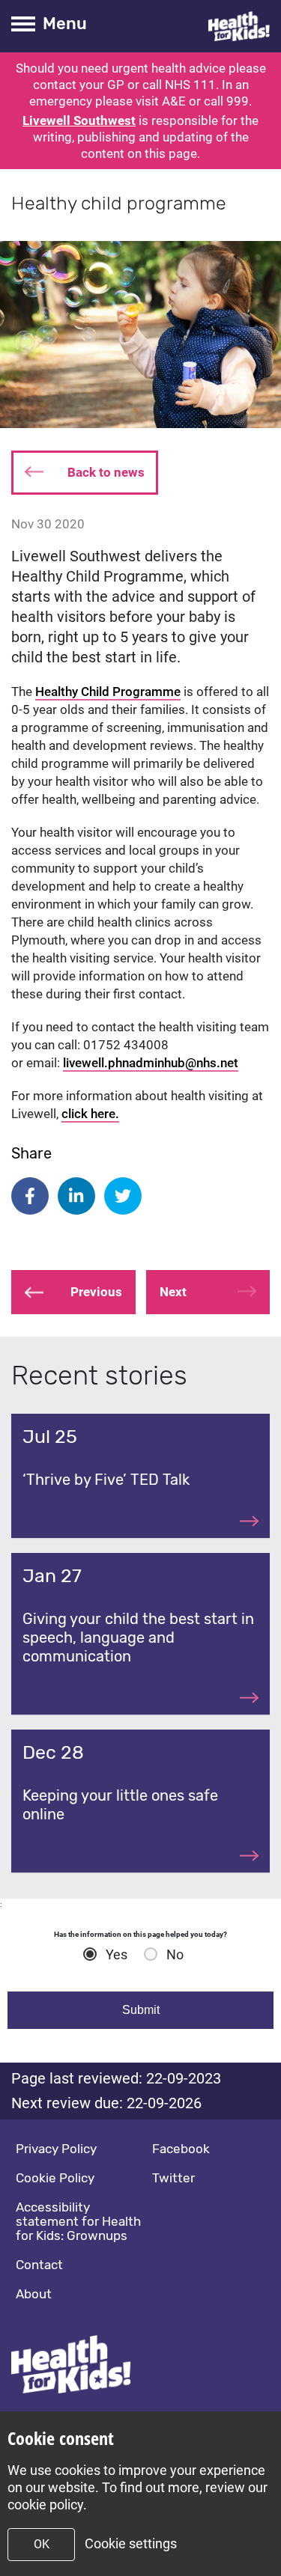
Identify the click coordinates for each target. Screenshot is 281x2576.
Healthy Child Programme (108, 692)
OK (42, 2544)
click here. (90, 1114)
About (34, 2294)
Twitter (173, 2178)
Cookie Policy (55, 2178)
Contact (39, 2265)
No (175, 1955)
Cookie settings (131, 2543)
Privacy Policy (56, 2149)
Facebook (181, 2149)
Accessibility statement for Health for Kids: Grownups (78, 2221)
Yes (117, 1955)
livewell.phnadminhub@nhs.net (151, 1063)
